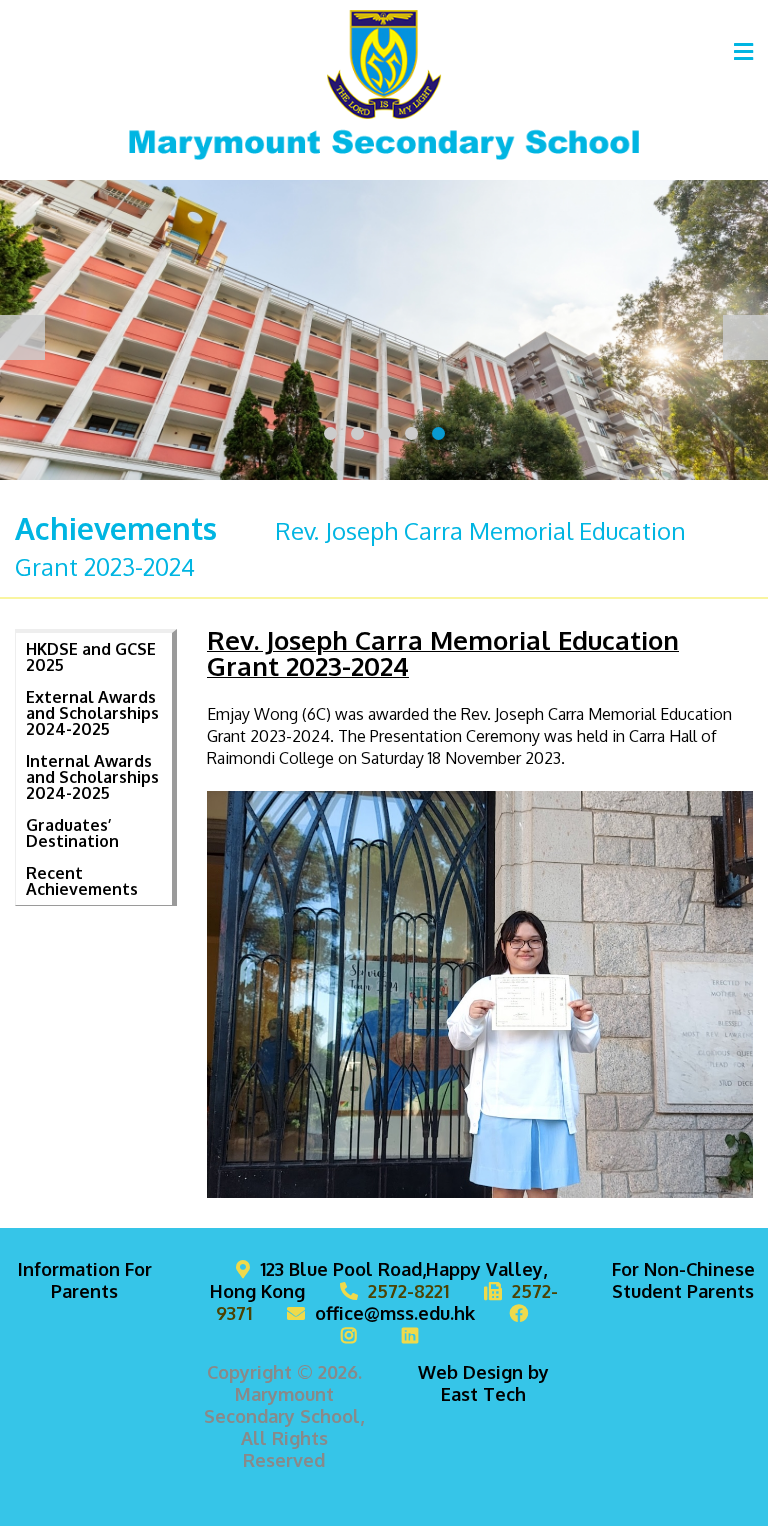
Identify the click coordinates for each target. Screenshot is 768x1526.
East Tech (483, 1394)
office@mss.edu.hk (395, 1313)
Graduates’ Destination (72, 833)
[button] (330, 433)
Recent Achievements (82, 881)
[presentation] (22, 337)
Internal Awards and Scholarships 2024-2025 (92, 777)
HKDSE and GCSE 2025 (91, 657)
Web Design (470, 1372)
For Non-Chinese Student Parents (683, 1280)
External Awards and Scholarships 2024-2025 (92, 713)
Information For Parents (85, 1280)
